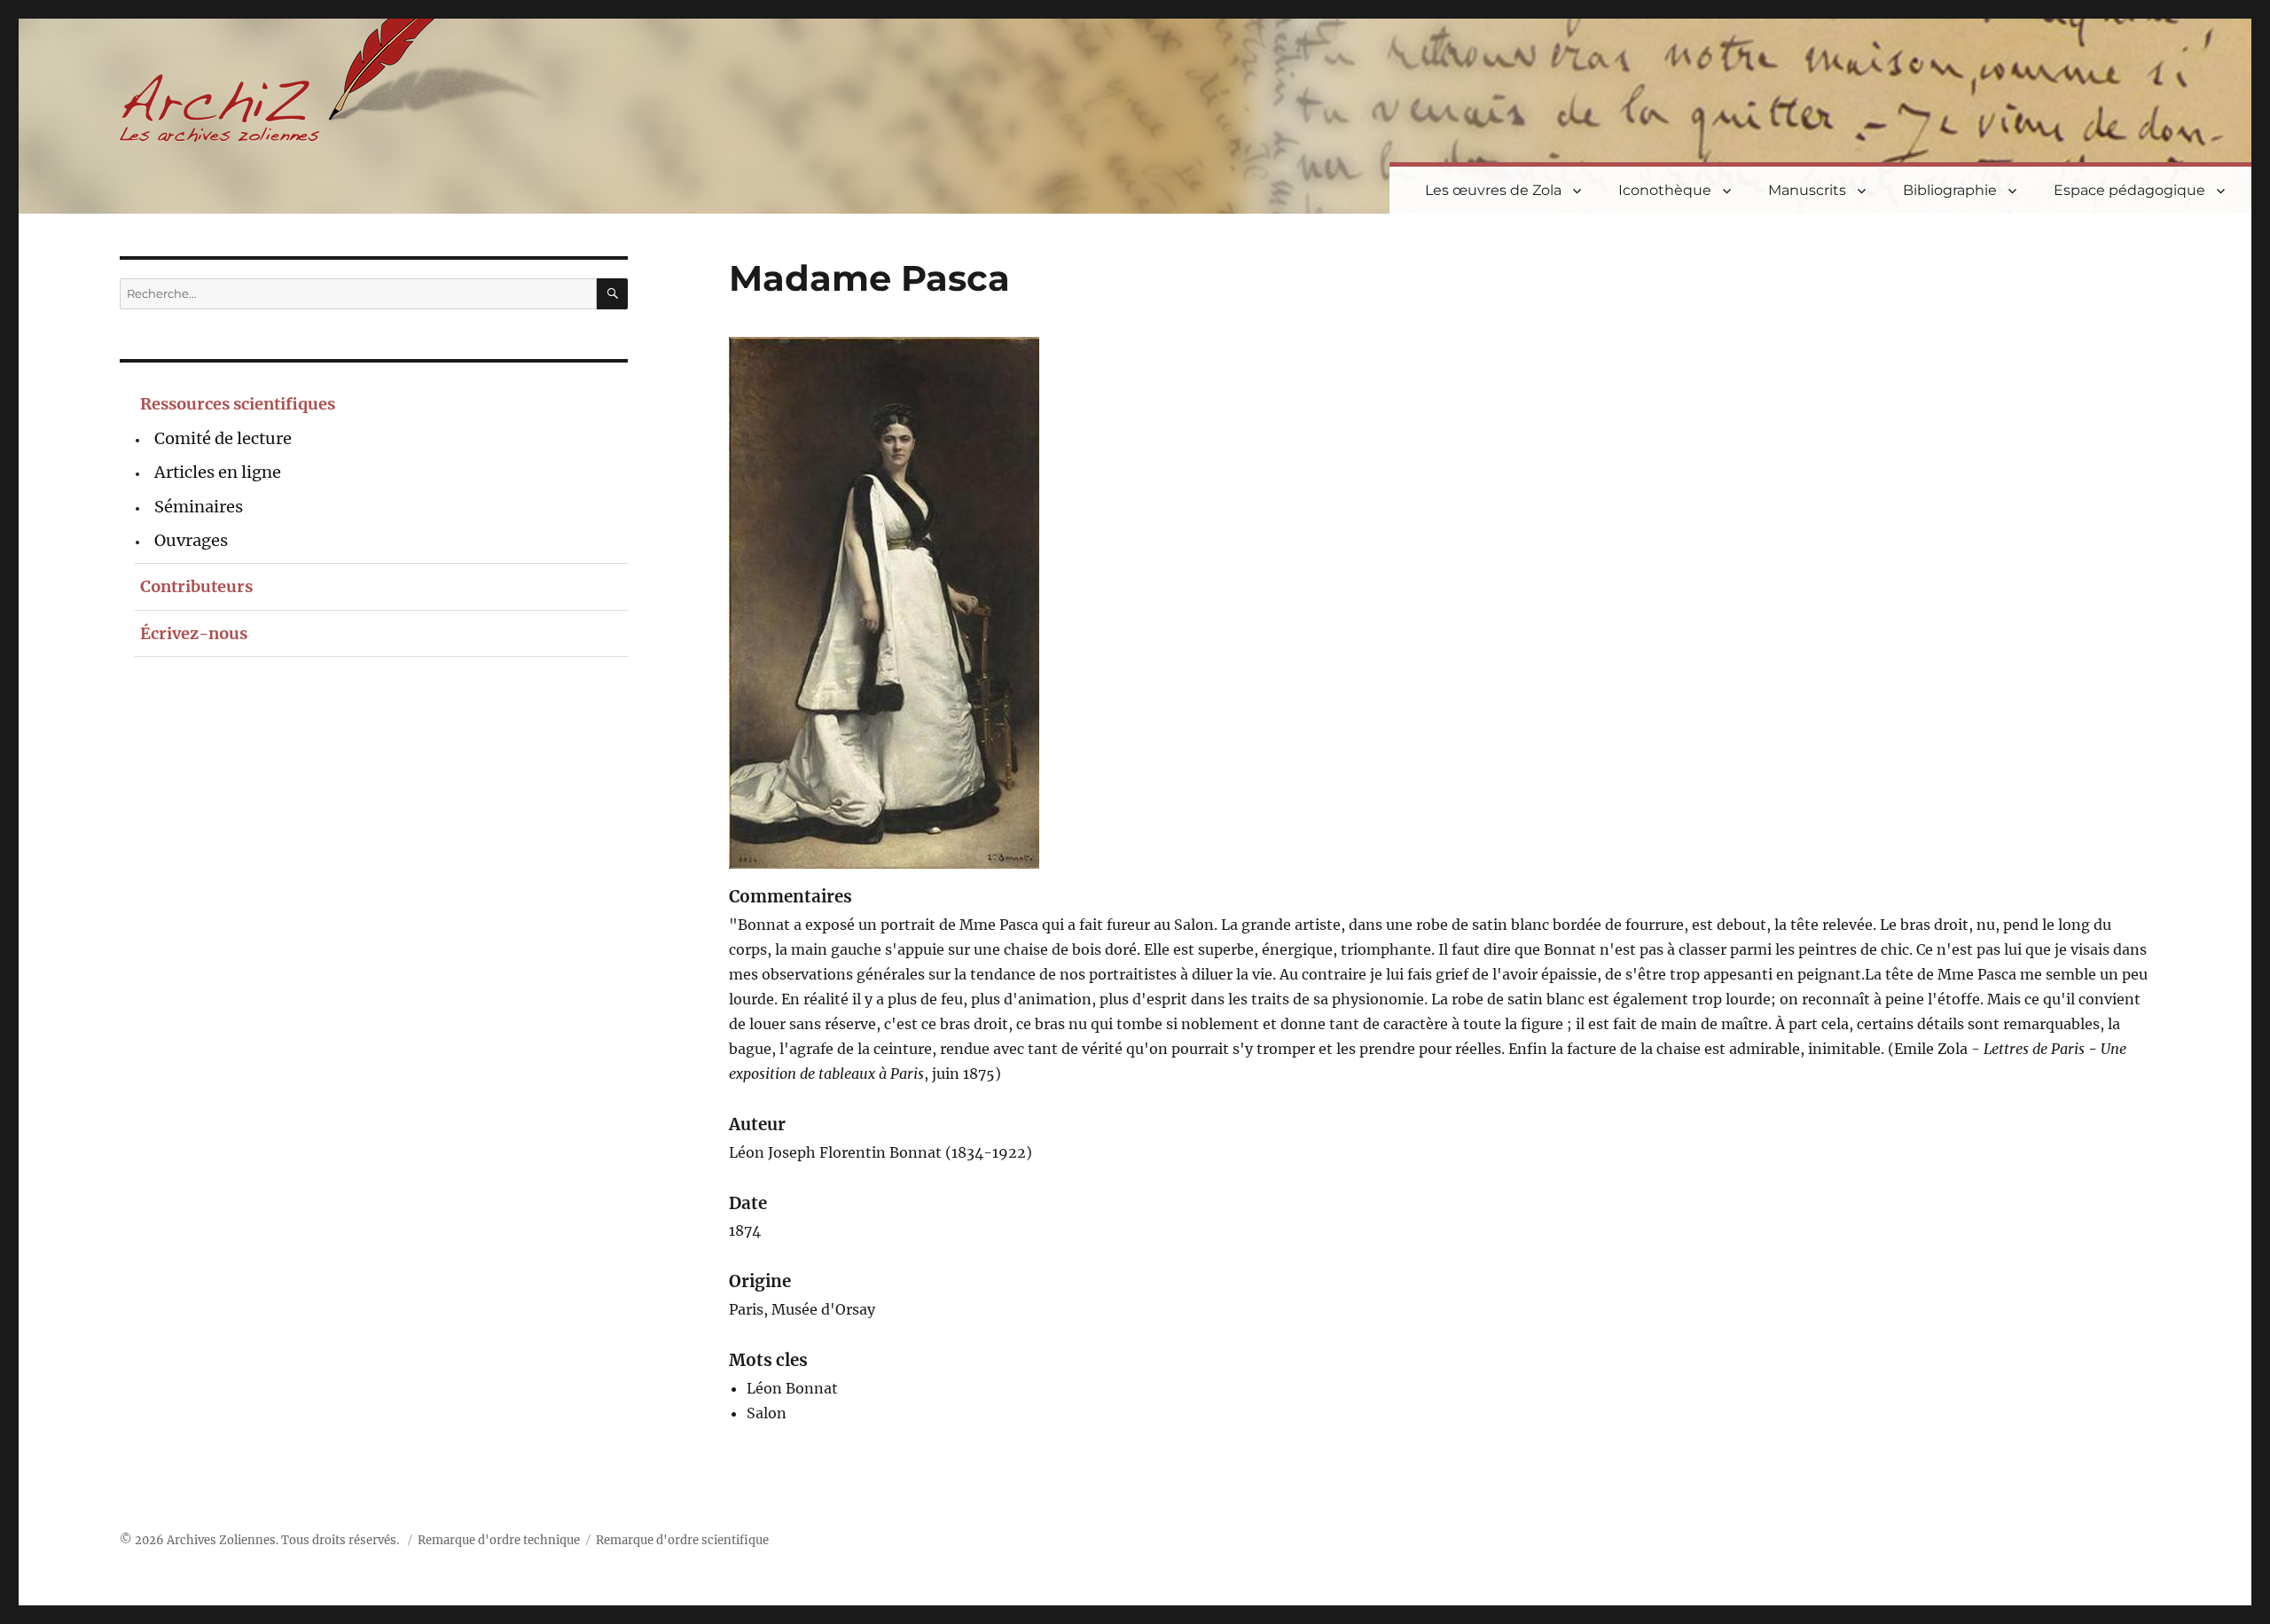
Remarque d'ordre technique (499, 1540)
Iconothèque (1665, 190)
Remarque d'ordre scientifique (682, 1540)
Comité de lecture (223, 438)
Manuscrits (1807, 190)
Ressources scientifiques (238, 404)
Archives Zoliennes (221, 1540)
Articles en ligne (218, 472)
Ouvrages (191, 540)
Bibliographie (1950, 190)
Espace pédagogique (2129, 190)
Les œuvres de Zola (1493, 190)
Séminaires (199, 507)
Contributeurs (196, 586)
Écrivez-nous (194, 633)
